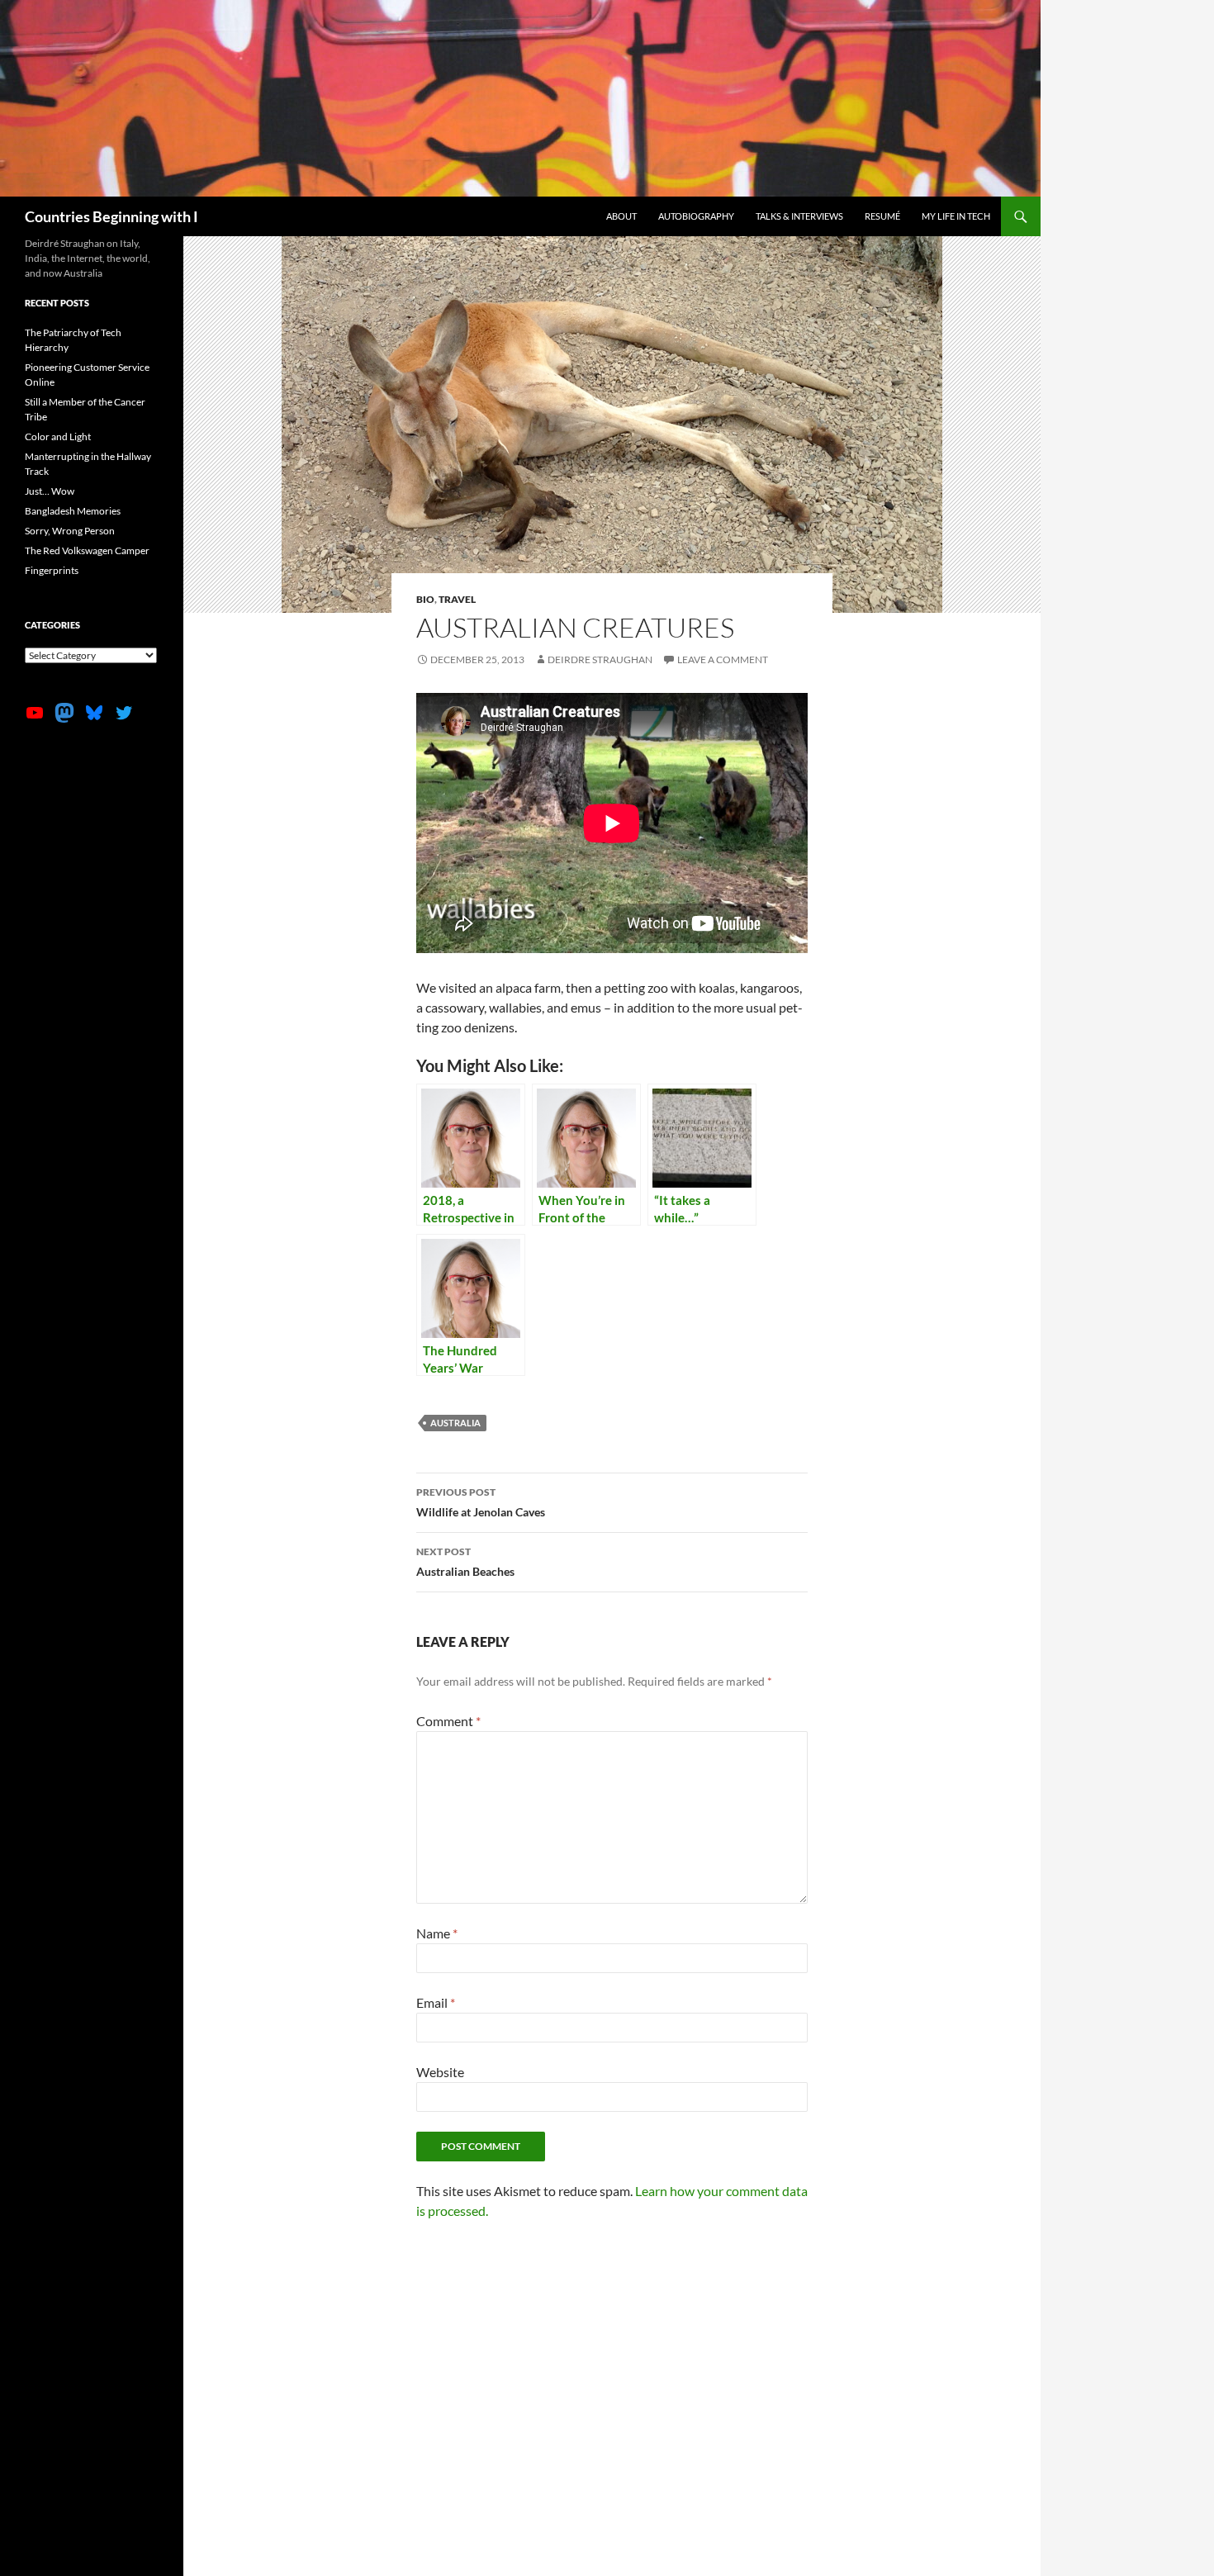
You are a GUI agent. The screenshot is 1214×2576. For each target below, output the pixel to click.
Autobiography (696, 216)
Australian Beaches (465, 1562)
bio (425, 599)
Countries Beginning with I (111, 216)
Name (437, 1933)
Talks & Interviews (799, 216)
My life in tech (956, 216)
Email (436, 2002)
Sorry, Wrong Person (70, 531)
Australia (455, 1423)
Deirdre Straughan (600, 659)
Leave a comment (723, 659)
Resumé (882, 216)
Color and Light (58, 436)
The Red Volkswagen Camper (87, 550)
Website (440, 2072)
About (621, 216)
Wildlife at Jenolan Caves (481, 1502)
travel (457, 599)
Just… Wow (50, 491)
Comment (448, 1721)
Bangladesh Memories (73, 511)
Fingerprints (52, 570)
